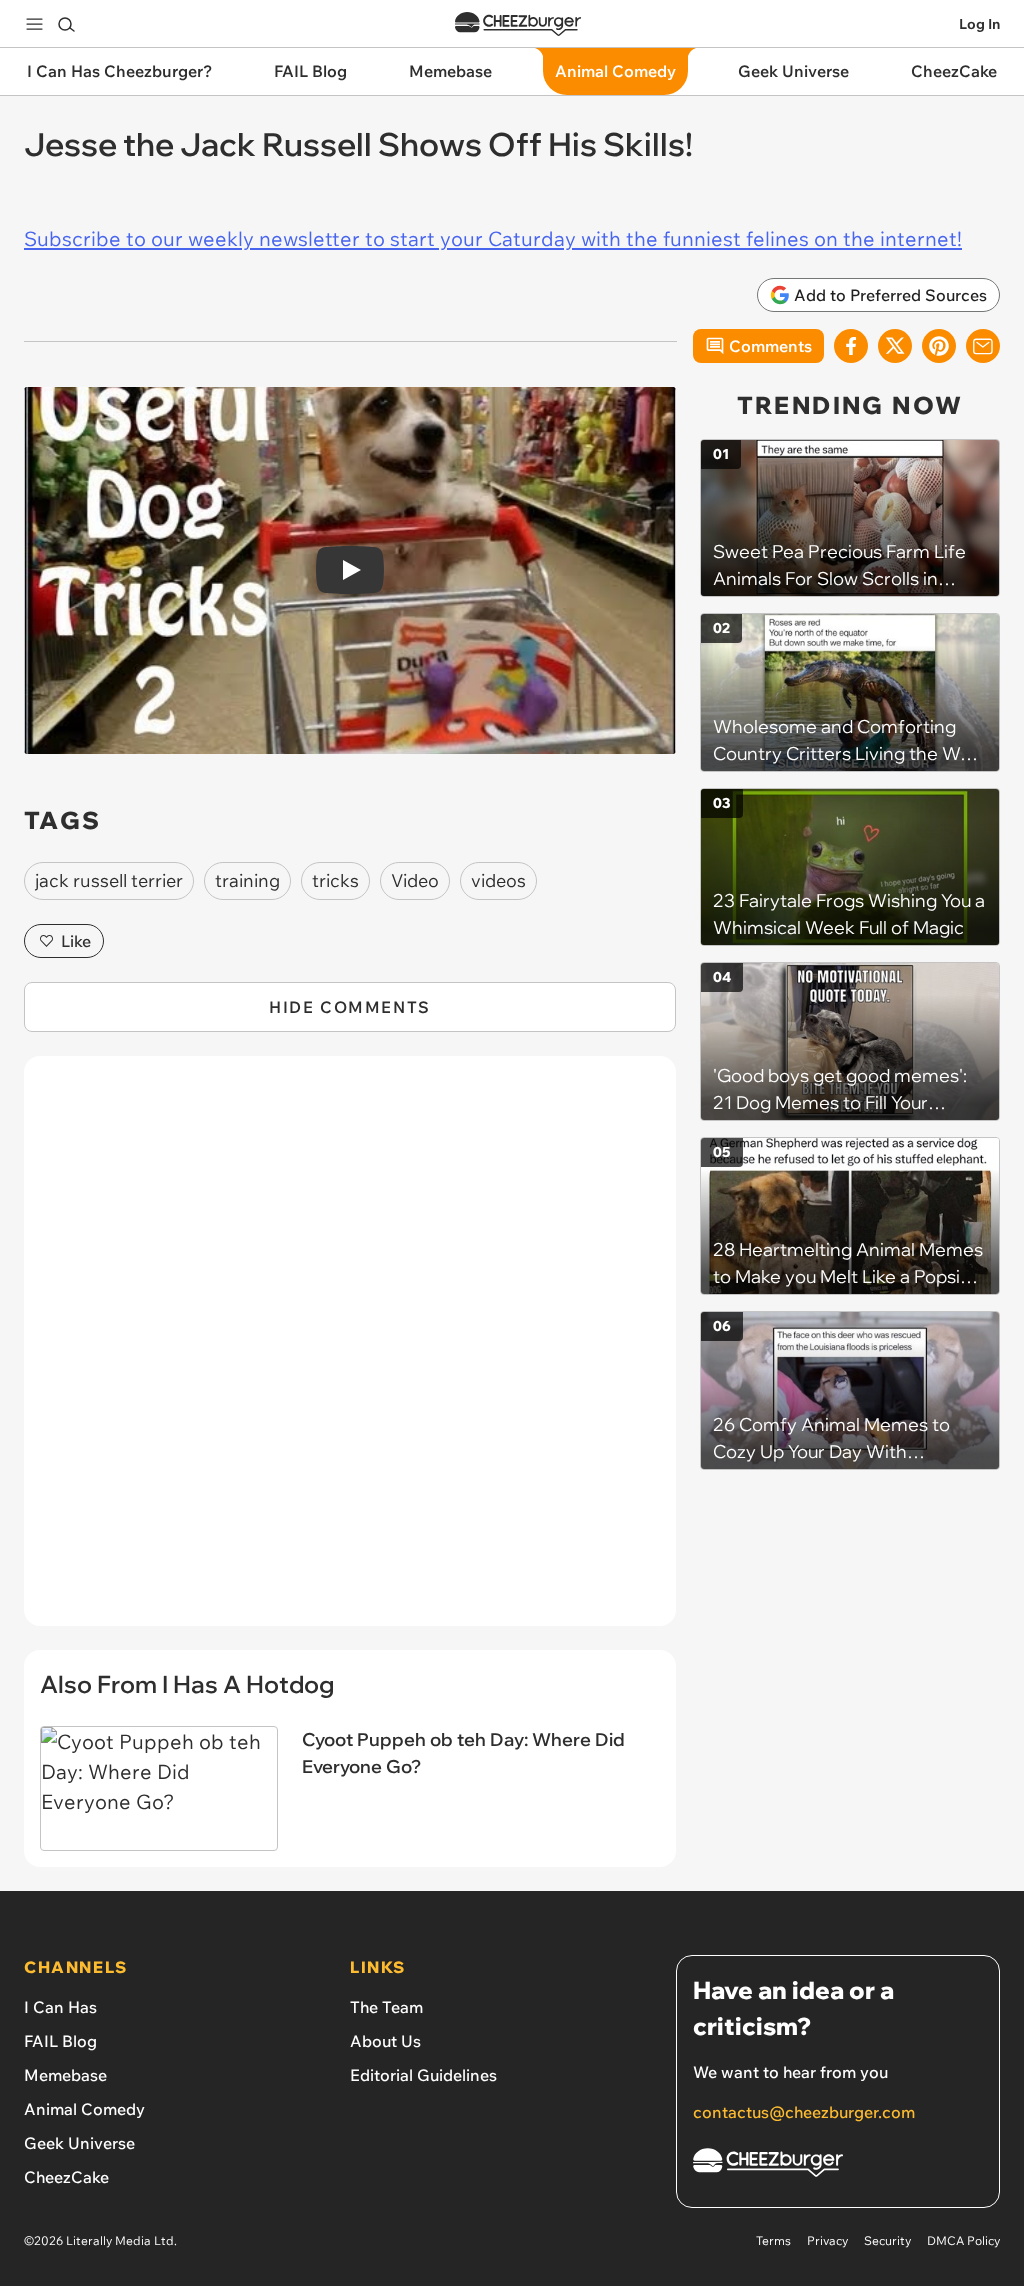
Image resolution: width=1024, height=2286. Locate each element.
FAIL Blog (60, 2041)
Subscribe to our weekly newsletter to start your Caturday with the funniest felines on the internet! (493, 238)
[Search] (66, 24)
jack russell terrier (109, 880)
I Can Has (60, 2007)
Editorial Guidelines (423, 2075)
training (247, 880)
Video (415, 880)
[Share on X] (895, 346)
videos (498, 880)
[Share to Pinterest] (939, 346)
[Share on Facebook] (851, 346)
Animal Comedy (84, 2109)
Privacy (827, 2240)
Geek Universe (79, 2143)
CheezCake (66, 2177)
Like (76, 941)
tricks (335, 880)
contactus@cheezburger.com (804, 2112)
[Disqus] (350, 1352)
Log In (979, 24)
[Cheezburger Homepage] (518, 24)
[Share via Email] (983, 346)
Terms (773, 2240)
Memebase (65, 2075)
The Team (386, 2007)
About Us (385, 2041)
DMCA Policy (963, 2240)
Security (887, 2240)
